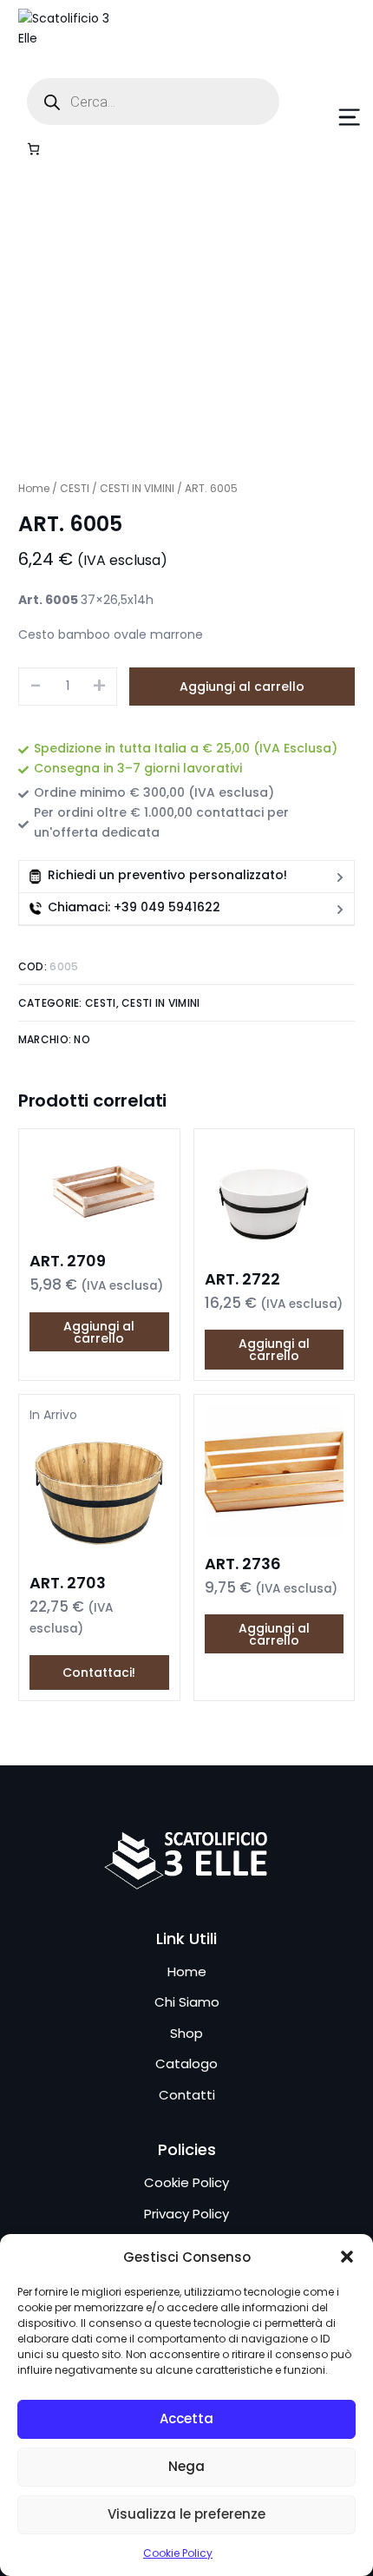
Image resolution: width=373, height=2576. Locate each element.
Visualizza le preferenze (186, 2514)
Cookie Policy (178, 2553)
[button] (347, 2257)
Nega (186, 2466)
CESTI (75, 488)
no (82, 1039)
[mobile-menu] (330, 117)
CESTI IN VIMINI (137, 488)
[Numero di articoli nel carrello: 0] (33, 149)
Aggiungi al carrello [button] (99, 1332)
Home (34, 488)
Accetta (186, 2418)
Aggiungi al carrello (242, 687)
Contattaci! (99, 1672)
